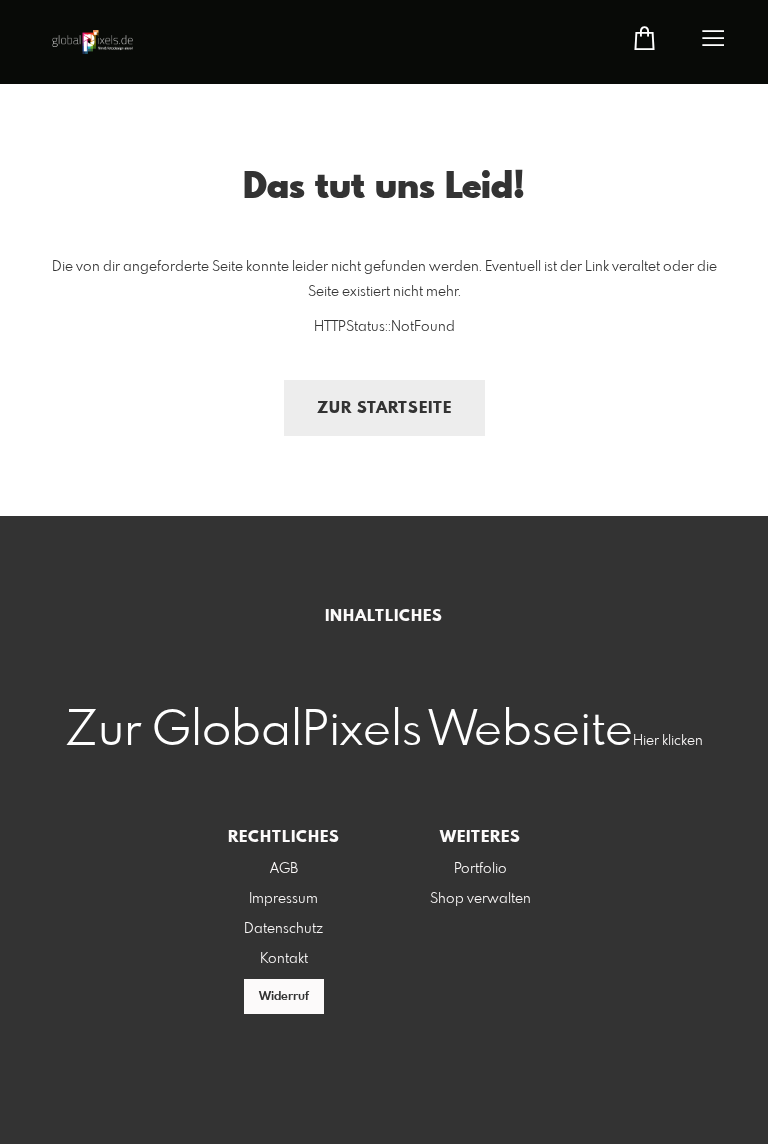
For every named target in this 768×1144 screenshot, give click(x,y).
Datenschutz (283, 929)
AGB (284, 869)
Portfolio (480, 869)
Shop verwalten (480, 899)
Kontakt (284, 959)
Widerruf (284, 997)
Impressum (283, 899)
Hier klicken (668, 741)
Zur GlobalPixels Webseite (349, 731)
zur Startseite (384, 408)
